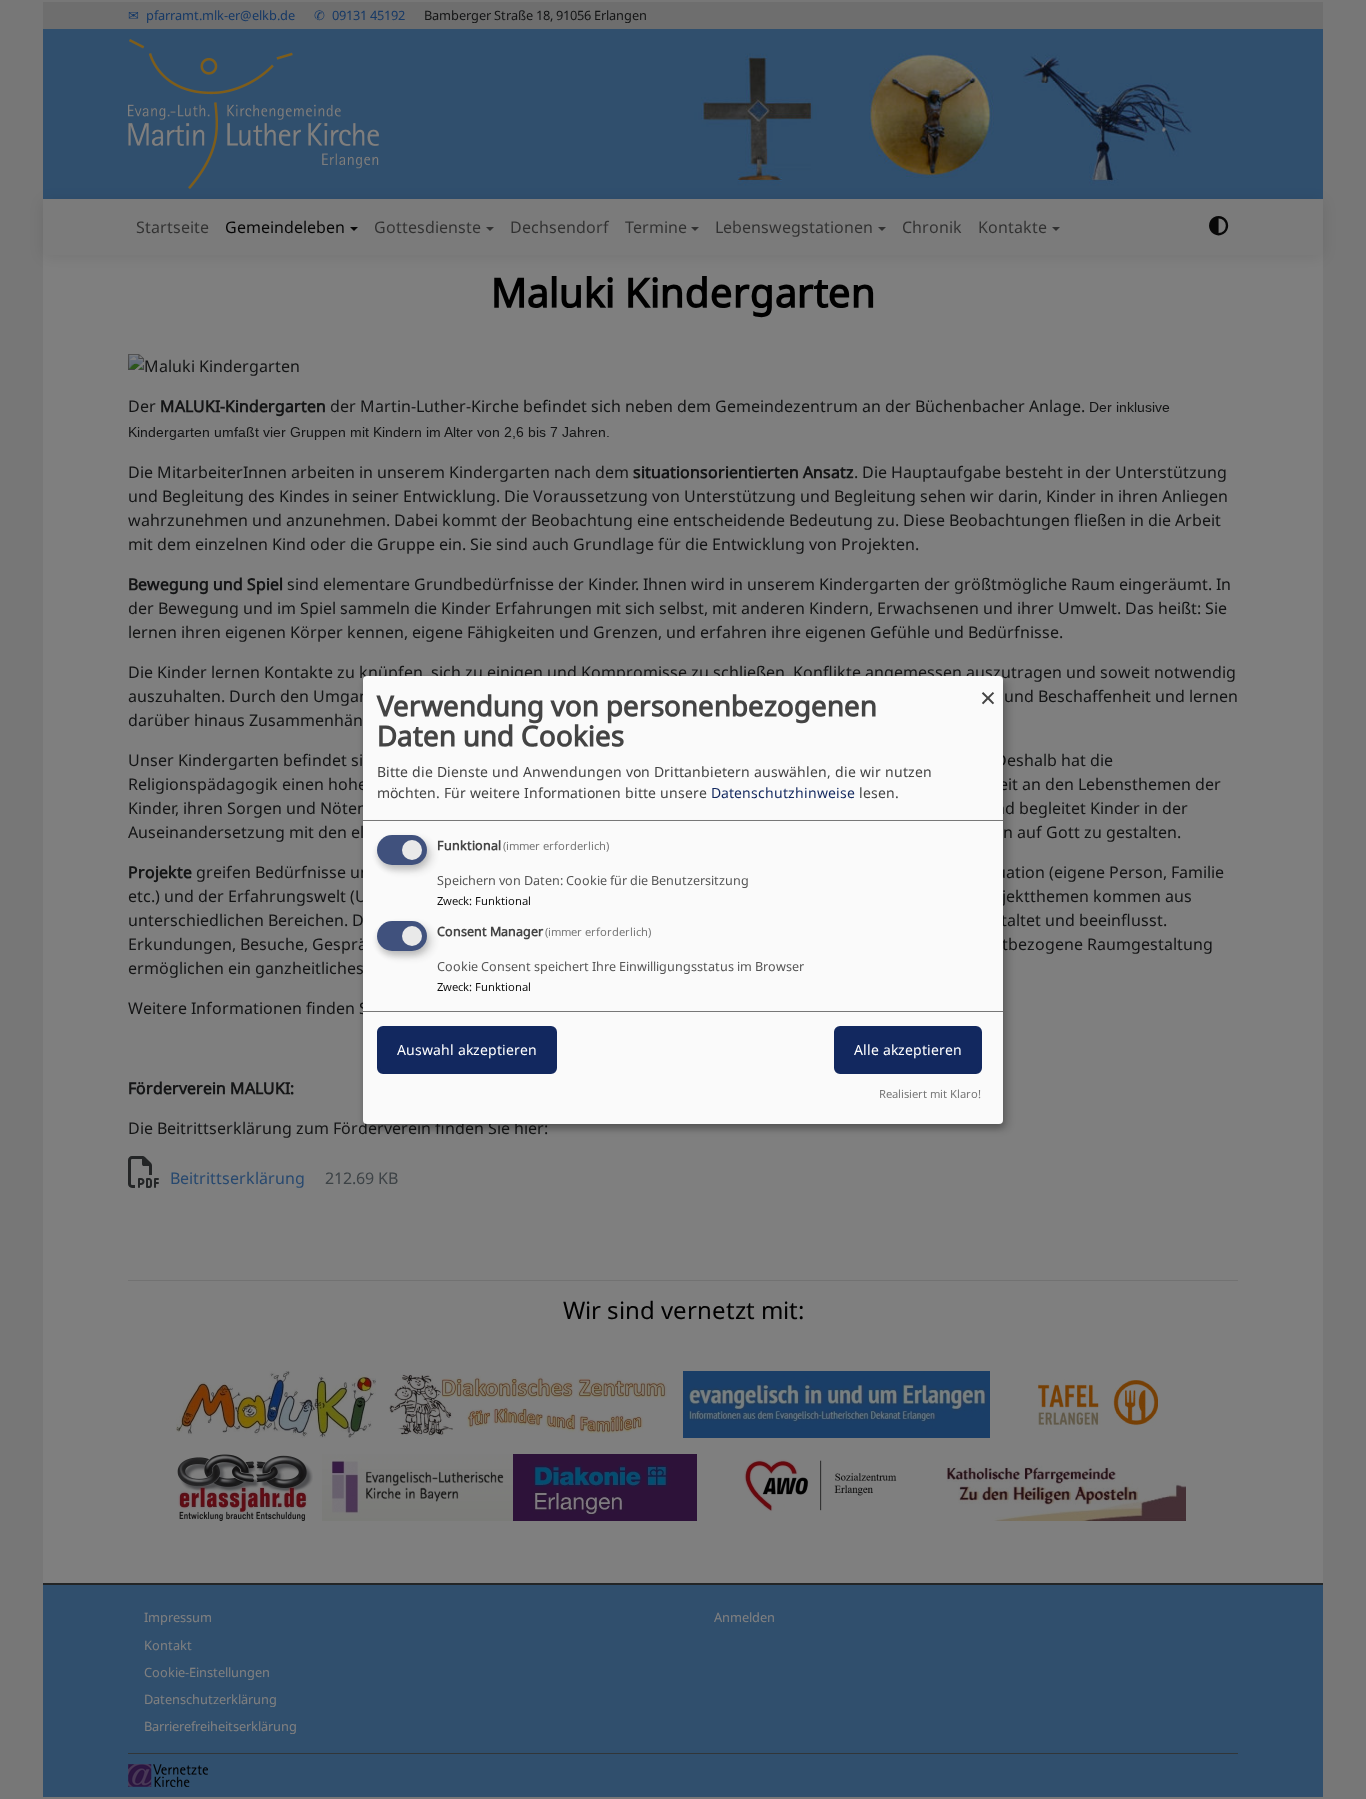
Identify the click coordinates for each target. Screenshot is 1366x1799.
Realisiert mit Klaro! (930, 1093)
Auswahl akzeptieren (467, 1049)
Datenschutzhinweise (783, 792)
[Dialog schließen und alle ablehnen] (988, 687)
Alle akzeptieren (908, 1049)
